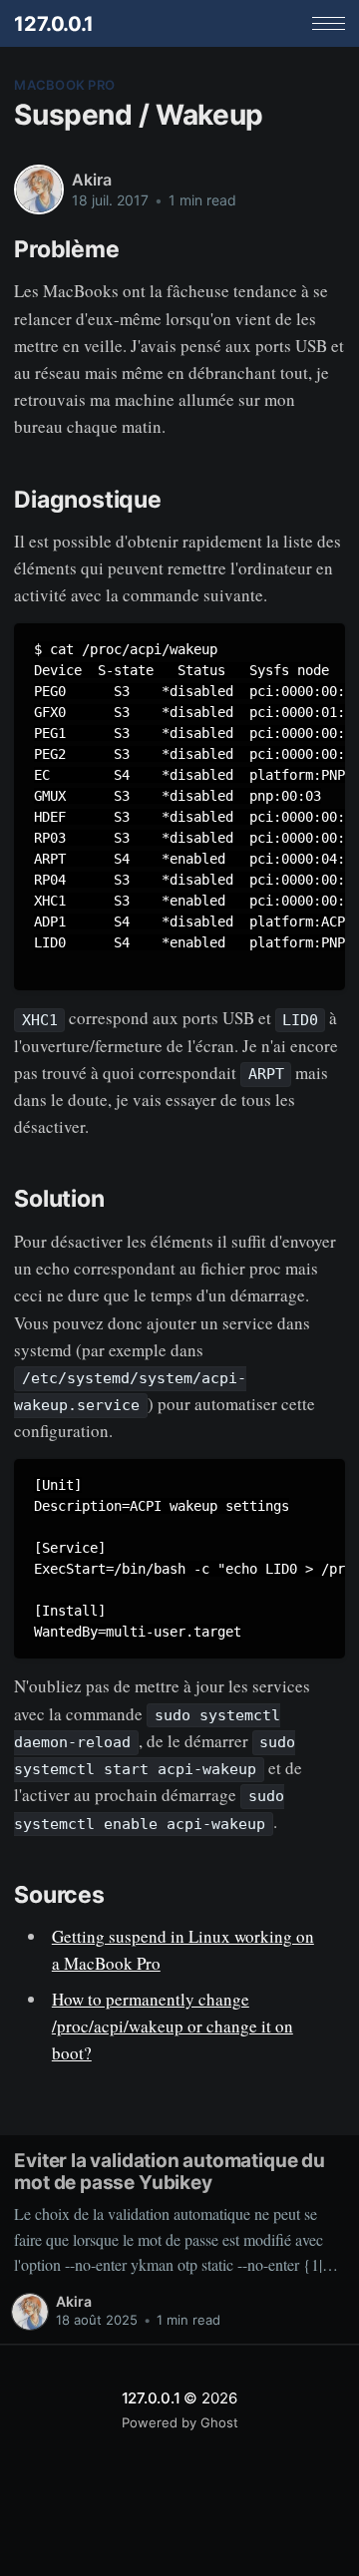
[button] (329, 23)
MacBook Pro (64, 85)
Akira (91, 180)
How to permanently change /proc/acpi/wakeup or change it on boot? (173, 2026)
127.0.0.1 (53, 24)
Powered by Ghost (180, 2422)
